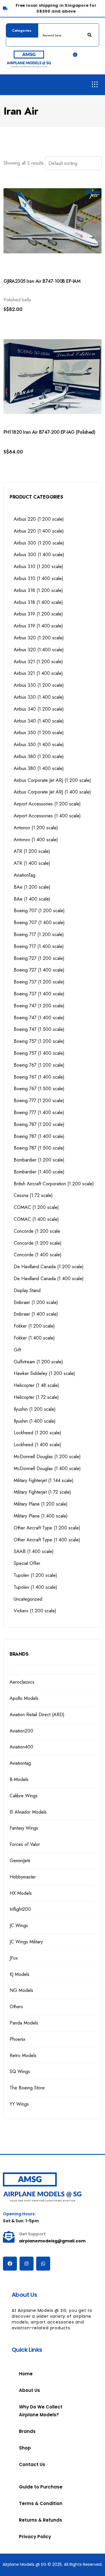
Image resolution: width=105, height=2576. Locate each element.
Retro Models (23, 2055)
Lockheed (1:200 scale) (37, 1433)
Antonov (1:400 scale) (36, 840)
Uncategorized (28, 1599)
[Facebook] (10, 2264)
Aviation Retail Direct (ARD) (37, 1715)
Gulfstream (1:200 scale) (38, 1362)
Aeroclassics (22, 1682)
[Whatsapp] (43, 2264)
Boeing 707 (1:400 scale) (39, 923)
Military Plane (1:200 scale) (41, 1504)
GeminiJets (20, 1861)
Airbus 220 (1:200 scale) (39, 519)
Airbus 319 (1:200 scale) (38, 614)
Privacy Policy (35, 2537)
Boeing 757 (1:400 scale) (39, 1053)
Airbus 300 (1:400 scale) (39, 555)
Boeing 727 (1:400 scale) (39, 970)
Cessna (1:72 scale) (33, 1195)
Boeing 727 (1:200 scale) (39, 958)
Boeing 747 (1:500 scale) (39, 1029)
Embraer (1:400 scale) (36, 1314)
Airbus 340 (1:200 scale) (39, 709)
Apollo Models (24, 1698)
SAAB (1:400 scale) (34, 1551)
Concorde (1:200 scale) (38, 1243)
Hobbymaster (23, 1877)
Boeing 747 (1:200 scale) (39, 1006)
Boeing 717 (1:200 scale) (39, 934)
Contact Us (32, 2464)
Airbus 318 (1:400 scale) (38, 602)
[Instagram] (27, 2264)
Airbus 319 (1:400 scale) (38, 626)
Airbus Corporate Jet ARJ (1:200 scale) (52, 780)
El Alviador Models (28, 1812)
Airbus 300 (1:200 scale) (39, 543)
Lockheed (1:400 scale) (37, 1445)
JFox (14, 1958)
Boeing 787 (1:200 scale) (39, 1124)
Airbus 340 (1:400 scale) (39, 721)
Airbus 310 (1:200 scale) (38, 566)
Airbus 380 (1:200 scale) (39, 756)
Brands (27, 2431)
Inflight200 (20, 1909)
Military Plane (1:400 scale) (41, 1516)
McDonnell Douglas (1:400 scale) (47, 1468)
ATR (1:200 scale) (32, 851)
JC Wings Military (26, 1942)
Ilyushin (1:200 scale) (35, 1409)
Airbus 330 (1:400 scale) (39, 697)
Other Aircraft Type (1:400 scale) (47, 1540)
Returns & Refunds (41, 2520)
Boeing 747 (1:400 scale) (39, 1018)
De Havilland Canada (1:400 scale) (49, 1279)
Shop (25, 2448)
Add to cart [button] (24, 319)
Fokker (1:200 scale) (34, 1326)
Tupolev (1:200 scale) (35, 1575)
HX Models (21, 1893)
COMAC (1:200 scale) (36, 1207)
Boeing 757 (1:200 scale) (39, 1041)
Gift (17, 1350)
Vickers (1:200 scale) (35, 1611)
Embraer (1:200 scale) (36, 1302)
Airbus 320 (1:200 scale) (39, 638)
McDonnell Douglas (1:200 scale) (47, 1457)
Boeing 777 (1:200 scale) (39, 1101)
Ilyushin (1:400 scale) (35, 1421)
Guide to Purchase (41, 2487)
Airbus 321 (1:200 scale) (38, 662)
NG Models (21, 1990)
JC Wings (19, 1925)
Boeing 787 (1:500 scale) (39, 1148)
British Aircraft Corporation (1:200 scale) (54, 1184)
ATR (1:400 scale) (32, 863)
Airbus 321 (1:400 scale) (38, 673)
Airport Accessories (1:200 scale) (47, 804)
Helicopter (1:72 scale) (36, 1397)
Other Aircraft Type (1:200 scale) (47, 1528)
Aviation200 (21, 1731)
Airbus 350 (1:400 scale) (39, 744)
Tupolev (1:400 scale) (35, 1587)
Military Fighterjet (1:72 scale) (42, 1492)
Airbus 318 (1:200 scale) (38, 590)
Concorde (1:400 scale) (38, 1255)
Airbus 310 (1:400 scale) (38, 578)
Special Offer (27, 1563)
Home (26, 2374)
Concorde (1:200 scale (37, 1231)
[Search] (90, 35)
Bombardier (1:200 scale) (39, 1160)
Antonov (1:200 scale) (36, 828)
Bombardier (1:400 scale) (39, 1172)
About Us (29, 2390)
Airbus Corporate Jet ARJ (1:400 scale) (52, 792)
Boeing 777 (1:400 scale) (39, 1112)
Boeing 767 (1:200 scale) (39, 1065)
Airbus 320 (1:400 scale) (39, 650)
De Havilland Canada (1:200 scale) (49, 1267)
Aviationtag (20, 1763)
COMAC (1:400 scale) (36, 1219)
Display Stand (27, 1290)
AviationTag (24, 875)
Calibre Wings (24, 1796)
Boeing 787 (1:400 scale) (39, 1136)
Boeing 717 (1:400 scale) (39, 946)
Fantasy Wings (24, 1828)
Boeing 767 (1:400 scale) (39, 1077)
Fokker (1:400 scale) (34, 1338)
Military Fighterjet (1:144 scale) (44, 1480)
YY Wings (19, 2104)
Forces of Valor (25, 1844)
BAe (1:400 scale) (32, 899)
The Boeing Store (27, 2088)
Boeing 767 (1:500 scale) (39, 1089)
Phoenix (17, 2039)
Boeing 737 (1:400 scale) (39, 994)
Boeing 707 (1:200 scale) (39, 911)
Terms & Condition (41, 2503)
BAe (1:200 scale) (32, 887)
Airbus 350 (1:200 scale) (39, 733)
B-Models (19, 1779)
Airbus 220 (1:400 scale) (39, 531)
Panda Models (24, 2023)
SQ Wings (20, 2071)
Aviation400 (21, 1747)
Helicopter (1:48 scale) (36, 1385)
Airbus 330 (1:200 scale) (39, 685)
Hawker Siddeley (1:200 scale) (44, 1373)
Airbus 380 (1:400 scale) (39, 768)
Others (16, 2007)
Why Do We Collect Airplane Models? (41, 2411)
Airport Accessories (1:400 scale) (47, 816)
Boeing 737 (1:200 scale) (39, 982)
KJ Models (20, 1974)
